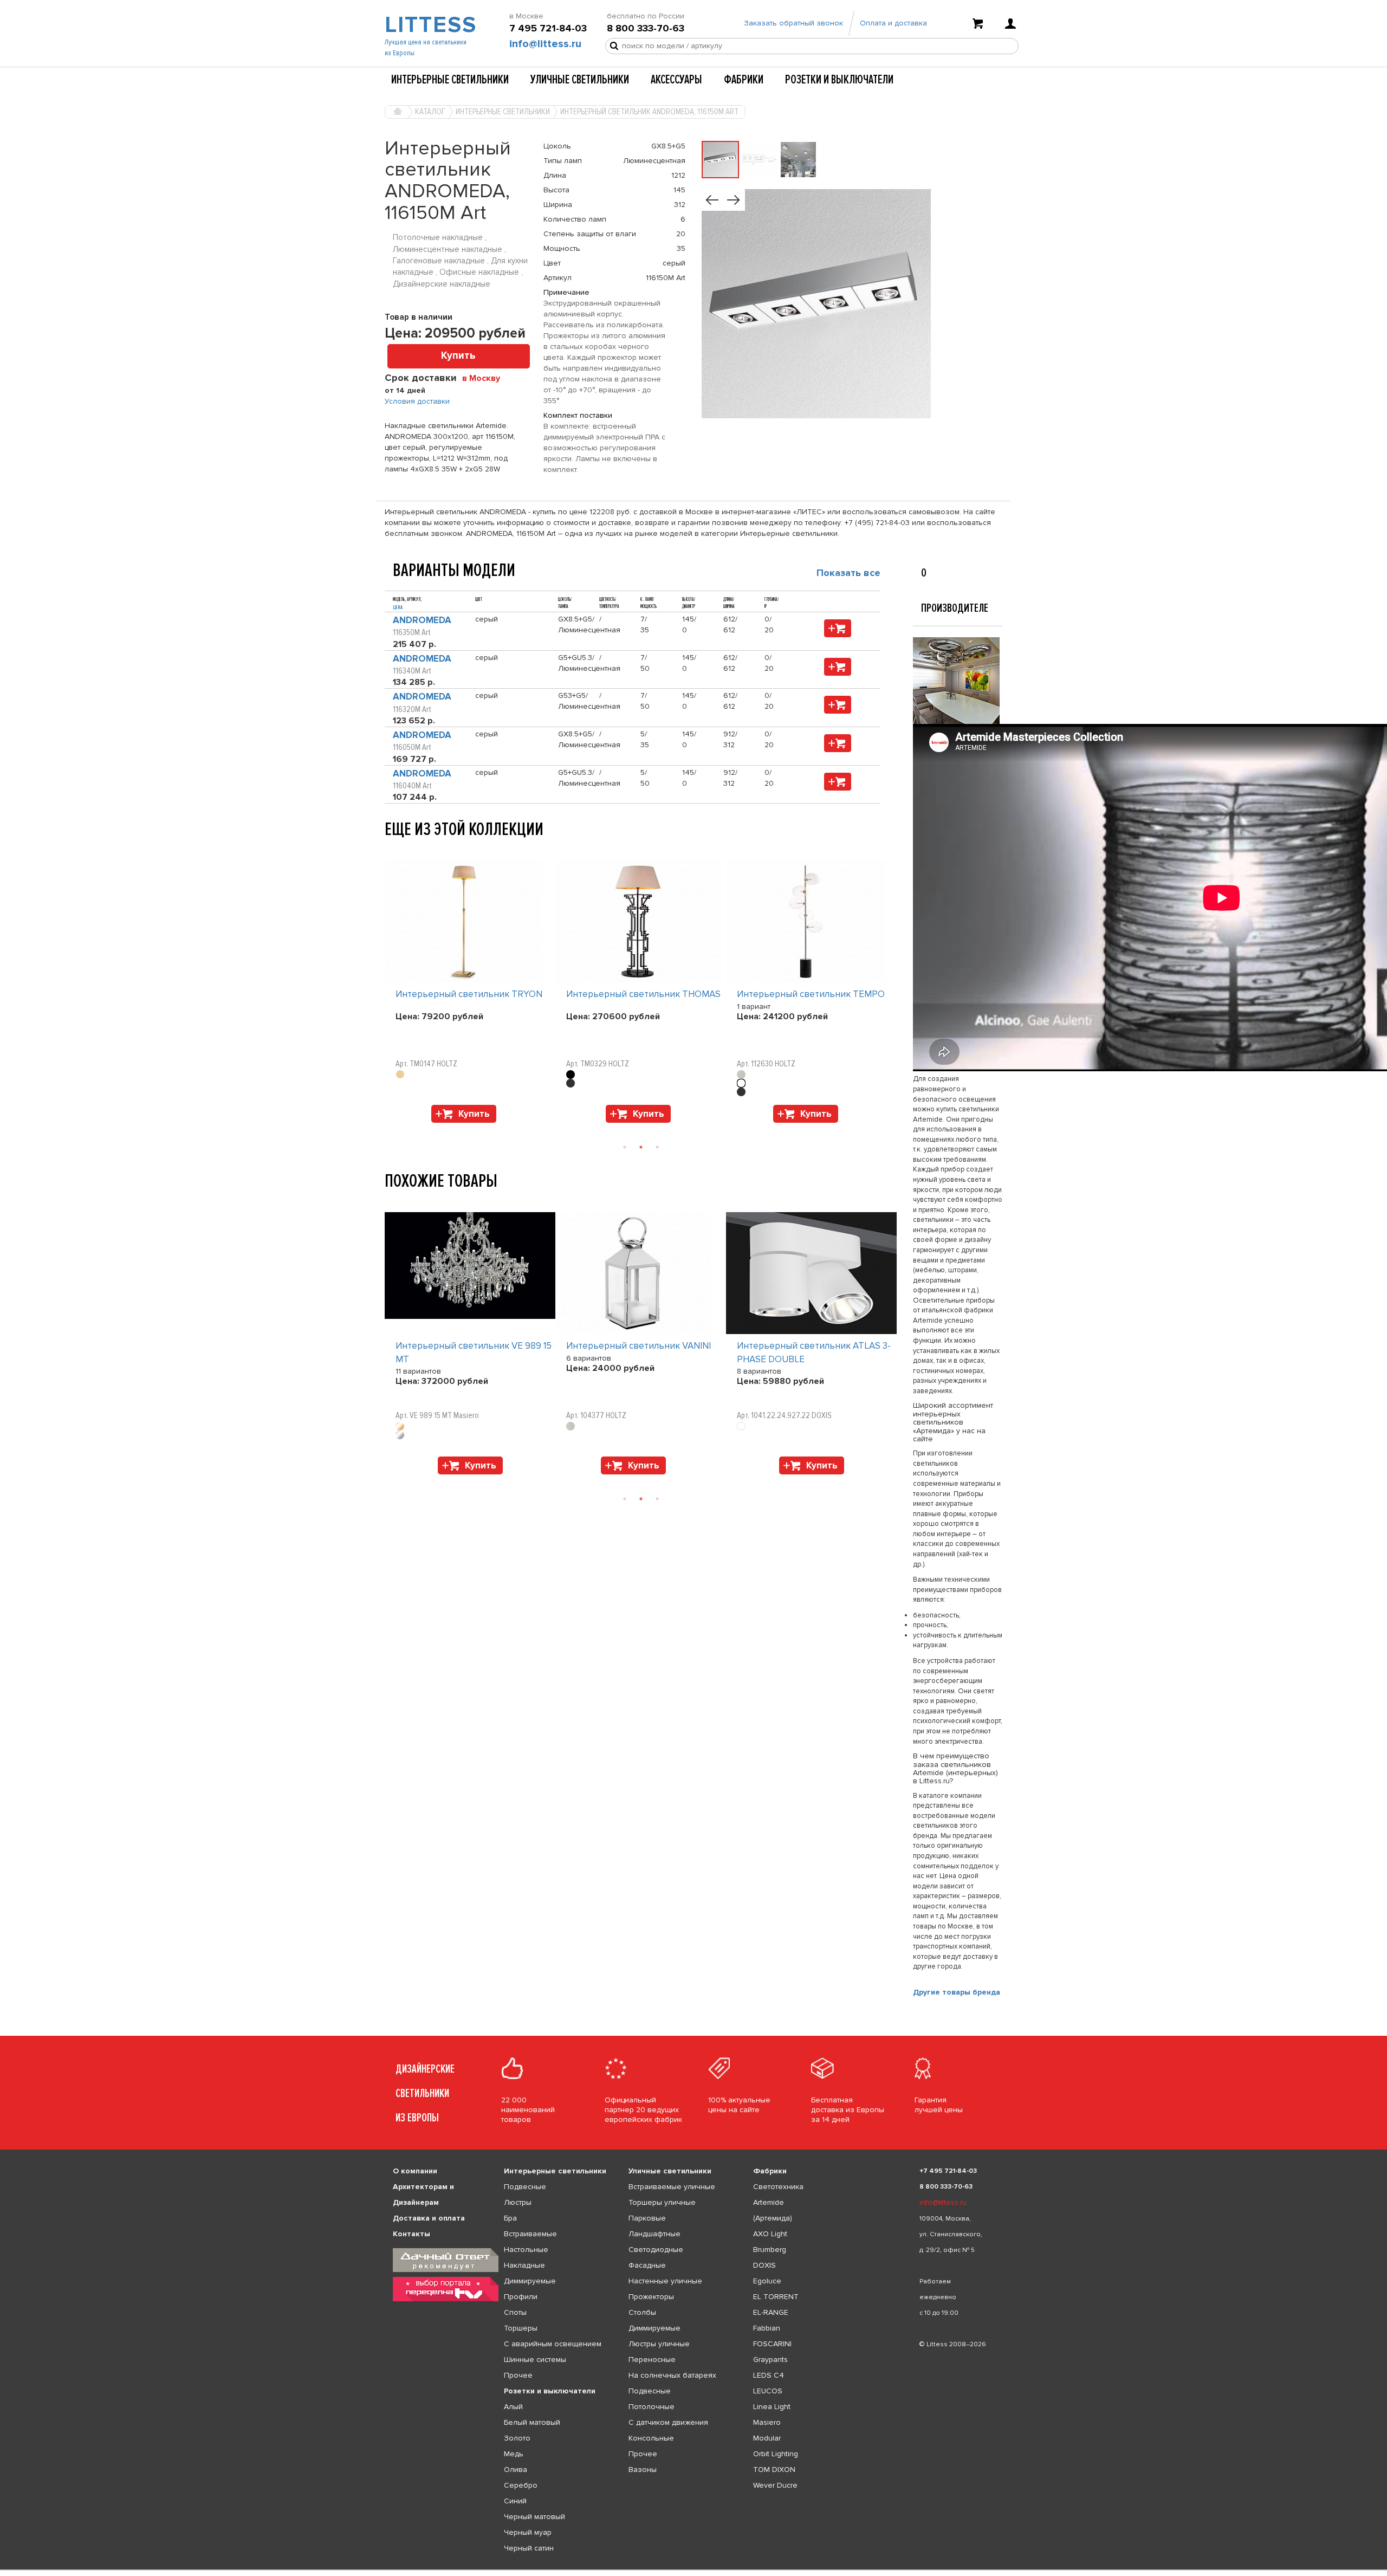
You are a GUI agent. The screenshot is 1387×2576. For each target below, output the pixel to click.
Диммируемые (530, 2281)
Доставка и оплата (429, 2218)
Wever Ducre (775, 2485)
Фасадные (647, 2265)
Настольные (526, 2250)
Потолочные (652, 2407)
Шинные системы (535, 2360)
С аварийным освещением (553, 2344)
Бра (510, 2218)
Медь (514, 2454)
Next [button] (390, 1128)
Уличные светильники (580, 80)
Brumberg (770, 2250)
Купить (458, 356)
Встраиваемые (530, 2234)
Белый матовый (532, 2422)
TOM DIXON (774, 2470)
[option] (470, 994)
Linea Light (772, 2407)
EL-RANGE (771, 2312)
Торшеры (521, 2328)
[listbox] (693, 2570)
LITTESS (429, 25)
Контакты (411, 2234)
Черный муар (528, 2532)
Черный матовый (534, 2517)
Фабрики (744, 80)
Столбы (642, 2312)
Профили (521, 2297)
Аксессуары (676, 80)
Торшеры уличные (662, 2202)
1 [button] (625, 1147)
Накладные (524, 2265)
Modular (767, 2438)
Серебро (521, 2485)
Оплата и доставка (893, 23)
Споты (515, 2312)
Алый (513, 2407)
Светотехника (778, 2187)
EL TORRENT (776, 2297)
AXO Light (770, 2234)
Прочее (518, 2375)
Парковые (647, 2218)
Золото (517, 2438)
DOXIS (764, 2265)
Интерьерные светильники (450, 80)
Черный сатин (529, 2548)
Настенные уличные (665, 2281)
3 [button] (657, 1147)
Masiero (767, 2422)
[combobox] (485, 378)
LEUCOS (768, 2391)
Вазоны (643, 2470)
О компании (415, 2171)
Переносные (652, 2360)
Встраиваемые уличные (672, 2187)
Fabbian (767, 2328)
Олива (516, 2470)
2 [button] (641, 1147)
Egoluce (767, 2281)
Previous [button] (390, 850)
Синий (515, 2501)
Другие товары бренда (957, 1992)
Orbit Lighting (776, 2454)
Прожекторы (651, 2297)
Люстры (518, 2202)
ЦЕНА (398, 607)
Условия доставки (417, 401)
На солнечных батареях (672, 2375)
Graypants (770, 2360)
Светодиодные (656, 2250)
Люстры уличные (659, 2344)
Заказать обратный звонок (793, 23)
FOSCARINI (772, 2344)
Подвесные (525, 2187)
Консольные (651, 2438)
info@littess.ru (545, 44)
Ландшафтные (654, 2234)
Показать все (848, 573)
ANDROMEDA (422, 620)
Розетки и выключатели (839, 80)
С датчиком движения (668, 2422)
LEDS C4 (769, 2375)
